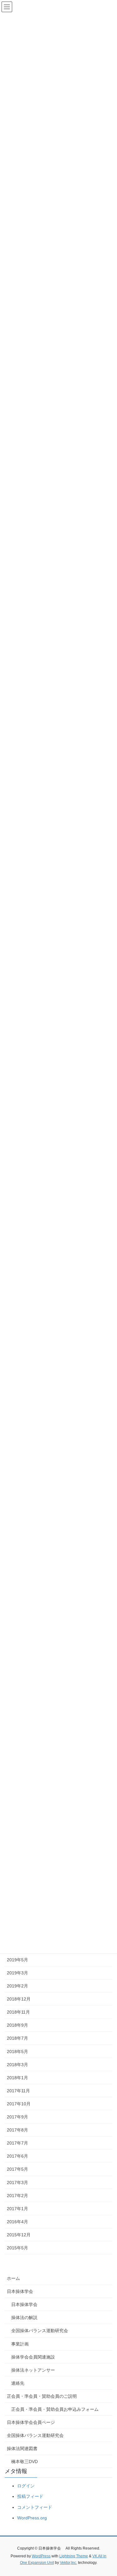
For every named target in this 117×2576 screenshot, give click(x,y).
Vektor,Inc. (68, 2563)
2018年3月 (17, 2065)
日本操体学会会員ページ (31, 2422)
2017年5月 (17, 2169)
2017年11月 (18, 2091)
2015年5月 (17, 2248)
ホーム (13, 2278)
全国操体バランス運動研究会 (40, 2331)
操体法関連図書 (22, 2448)
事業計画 (20, 2344)
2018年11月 (18, 2012)
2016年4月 (17, 2222)
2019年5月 (17, 1960)
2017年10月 (19, 2104)
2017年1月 (17, 2209)
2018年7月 (17, 2038)
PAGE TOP (108, 2493)
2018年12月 (19, 1999)
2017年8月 (17, 2130)
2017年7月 (17, 2143)
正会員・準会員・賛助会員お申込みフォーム (55, 2409)
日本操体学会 (20, 2291)
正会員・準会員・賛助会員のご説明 (42, 2396)
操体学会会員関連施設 (33, 2357)
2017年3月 (17, 2182)
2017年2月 (17, 2196)
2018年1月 (17, 2078)
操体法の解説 (24, 2317)
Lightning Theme (74, 2556)
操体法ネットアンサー (33, 2370)
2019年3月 (17, 1973)
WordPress (41, 2556)
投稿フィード (30, 2496)
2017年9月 (17, 2117)
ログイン (26, 2486)
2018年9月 (17, 2025)
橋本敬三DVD (24, 2462)
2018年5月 (17, 2052)
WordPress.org (32, 2518)
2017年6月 (17, 2156)
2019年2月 (17, 1986)
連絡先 (18, 2383)
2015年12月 (19, 2235)
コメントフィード (35, 2507)
